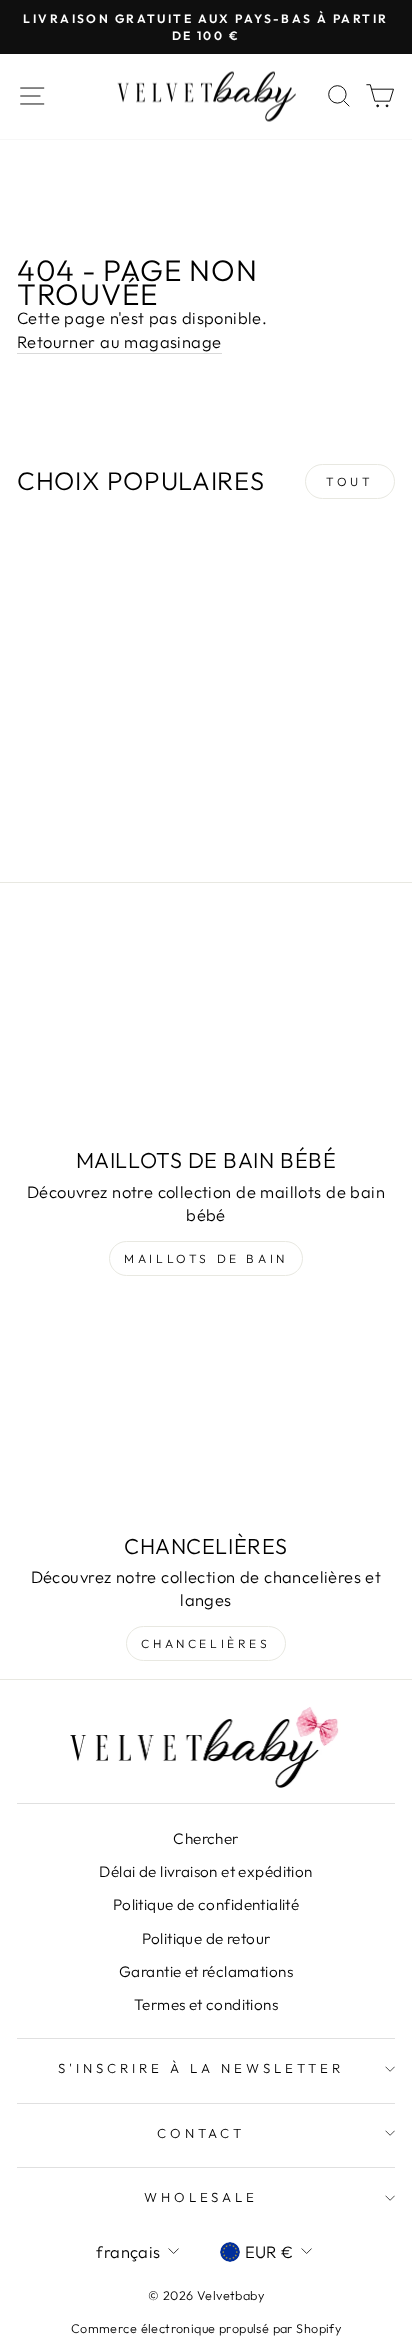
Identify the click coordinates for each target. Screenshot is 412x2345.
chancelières (205, 1643)
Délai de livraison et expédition (205, 1871)
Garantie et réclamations (206, 1971)
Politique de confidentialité (206, 1904)
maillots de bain (206, 1258)
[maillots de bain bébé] (206, 1029)
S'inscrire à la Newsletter (200, 2068)
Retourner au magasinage (119, 341)
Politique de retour (206, 1938)
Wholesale (201, 2197)
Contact (201, 2133)
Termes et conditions (206, 2004)
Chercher (205, 1838)
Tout (349, 481)
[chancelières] (206, 1414)
